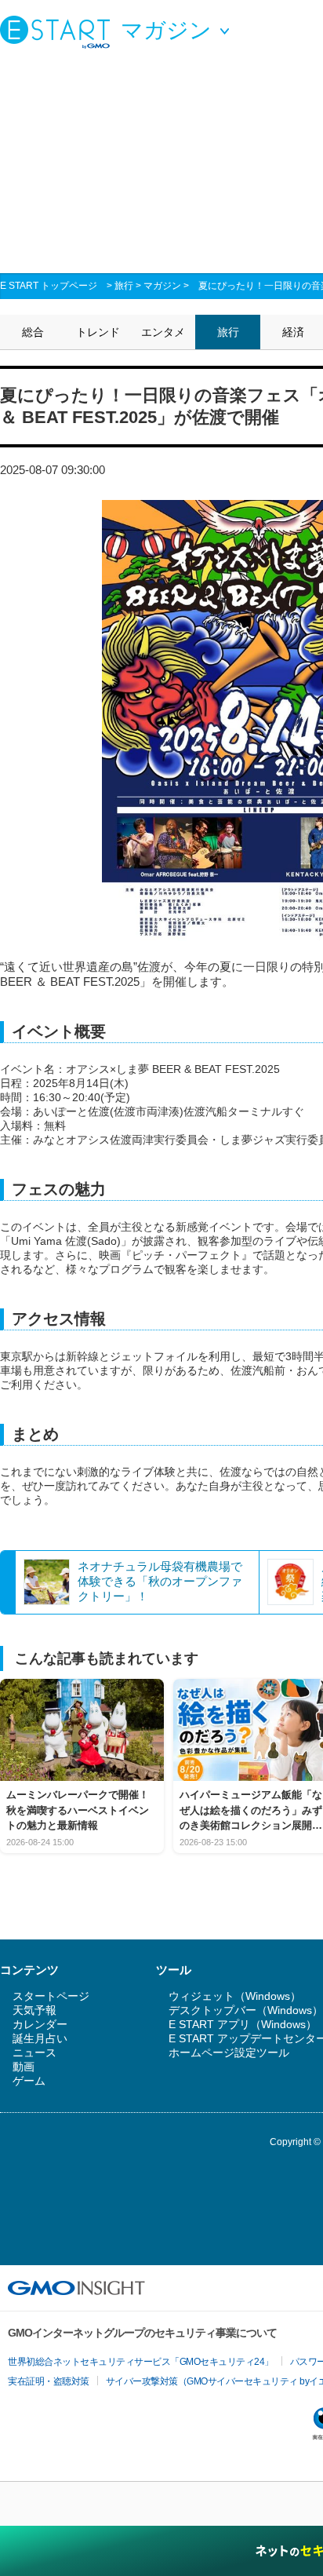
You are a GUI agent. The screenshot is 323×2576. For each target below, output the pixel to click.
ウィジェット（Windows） (235, 1996)
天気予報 (34, 2010)
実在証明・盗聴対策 (49, 2381)
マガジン (162, 286)
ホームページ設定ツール (229, 2052)
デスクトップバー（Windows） (246, 2010)
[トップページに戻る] (59, 31)
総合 (33, 332)
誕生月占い (40, 2038)
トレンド (98, 332)
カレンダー (40, 2024)
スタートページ (51, 1996)
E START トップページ (49, 286)
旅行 (124, 286)
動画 (24, 2067)
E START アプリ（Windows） (243, 2024)
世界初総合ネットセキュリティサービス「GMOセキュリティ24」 (141, 2362)
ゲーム (29, 2081)
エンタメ (163, 332)
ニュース (34, 2052)
